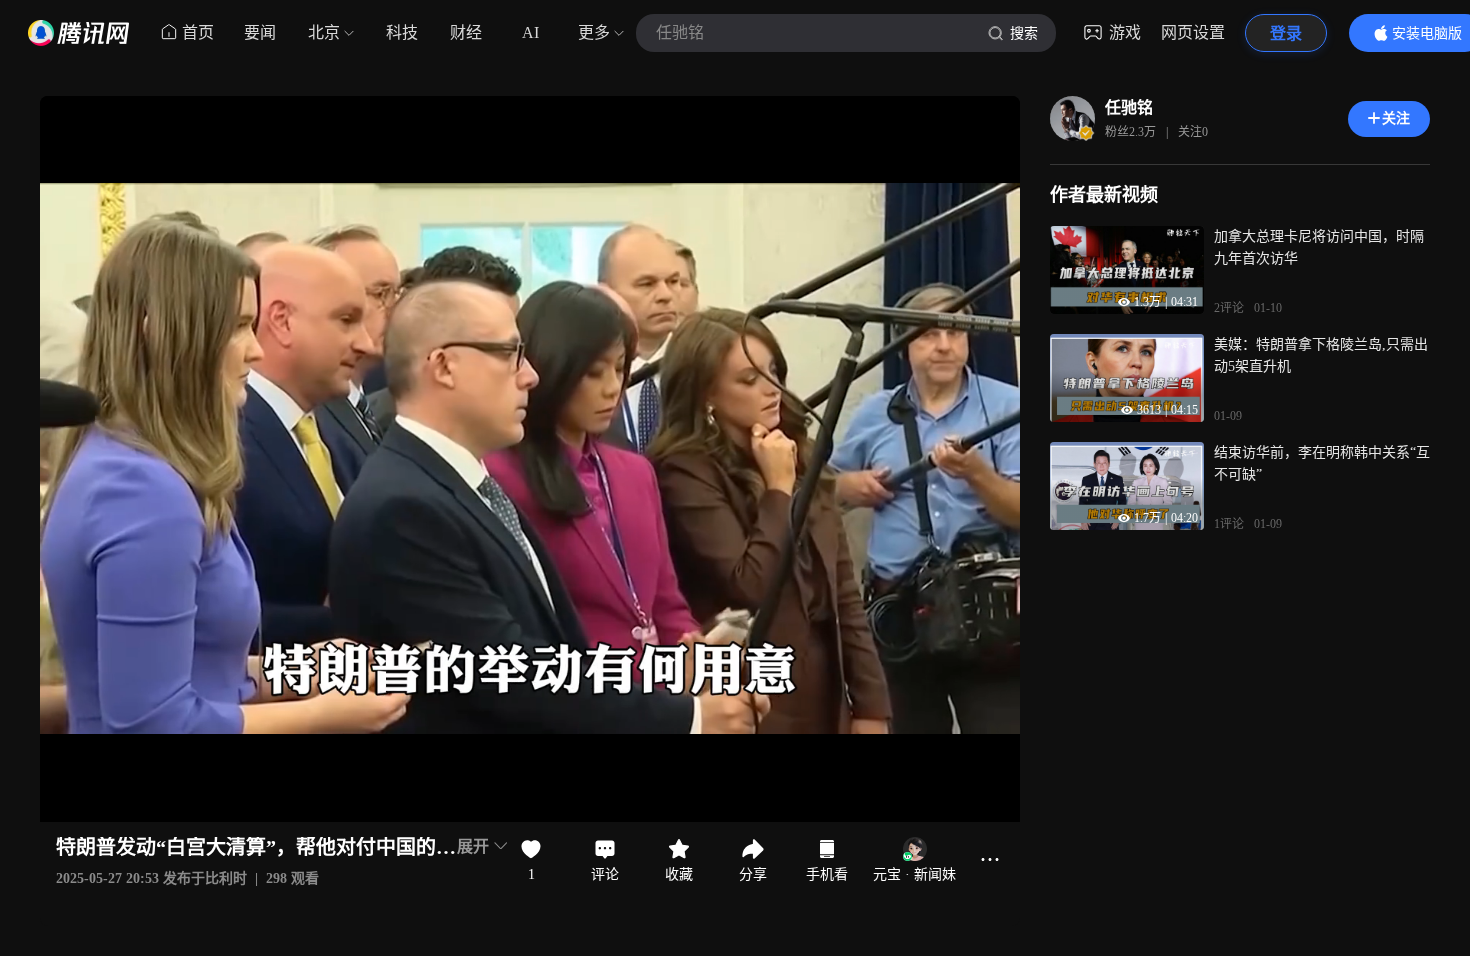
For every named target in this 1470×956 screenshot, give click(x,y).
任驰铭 (1129, 107)
